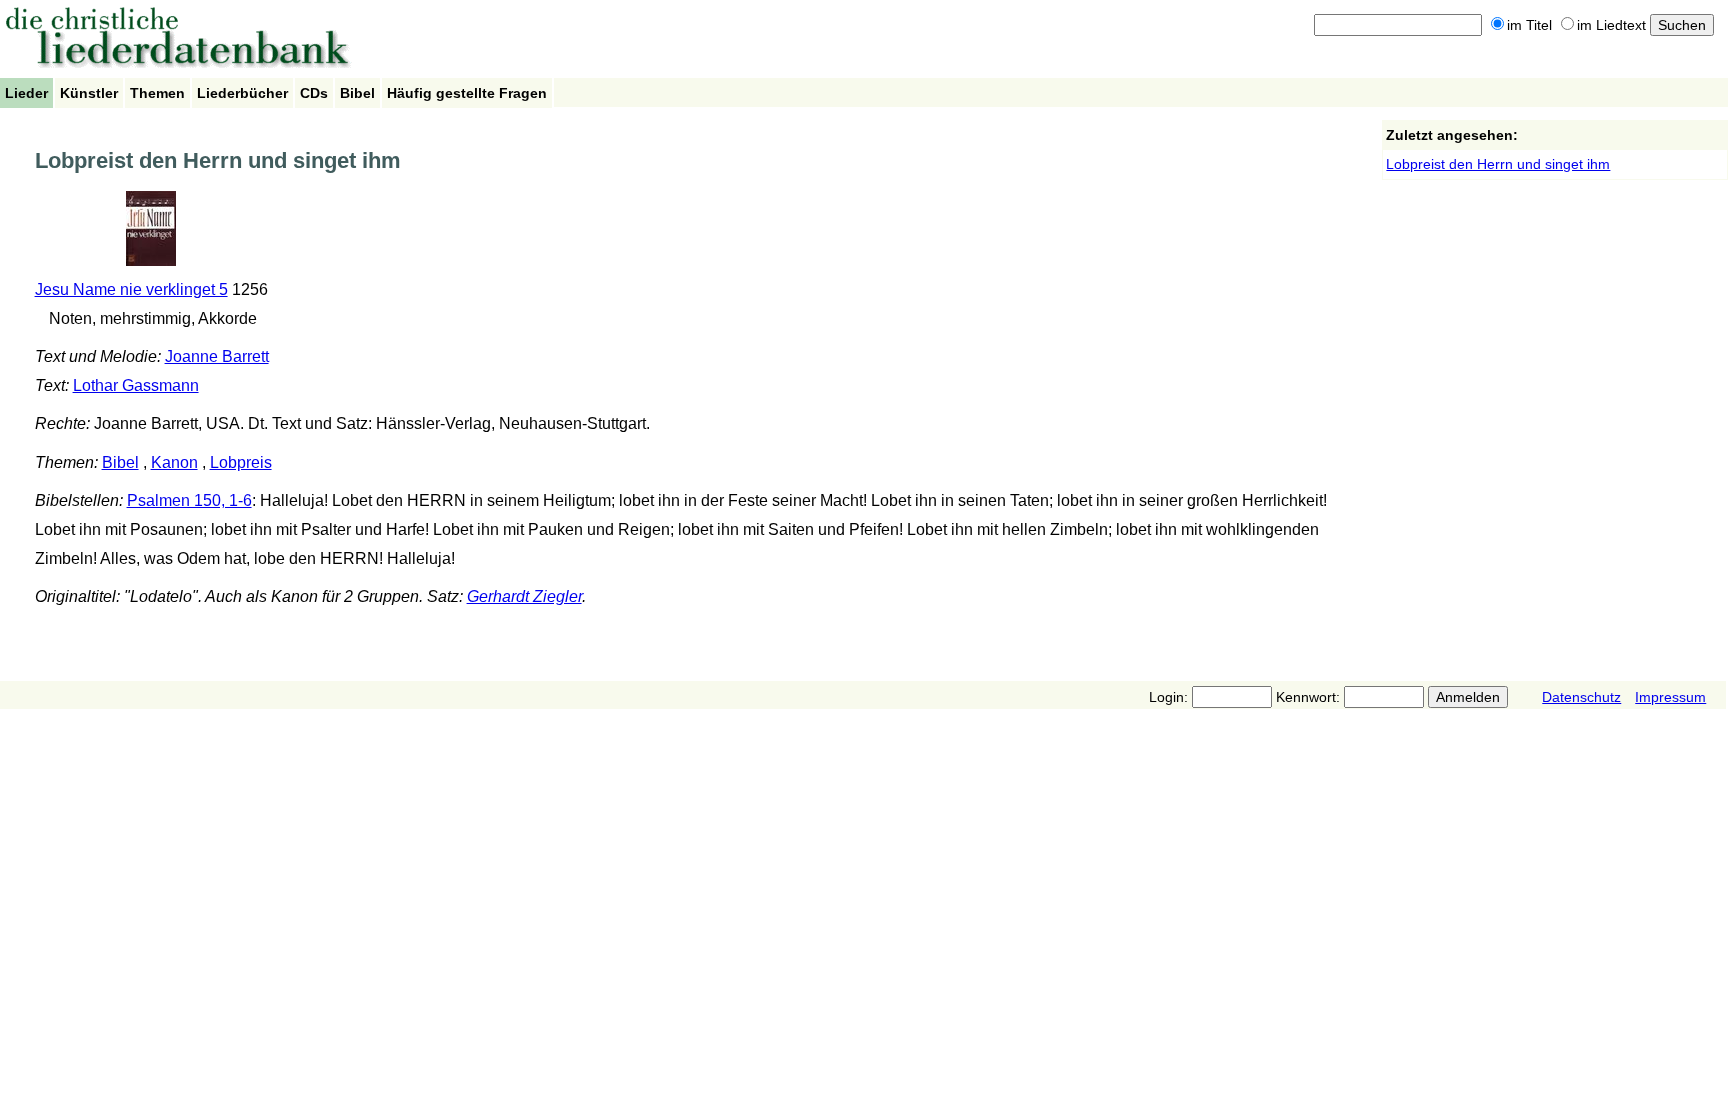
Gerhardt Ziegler (524, 596)
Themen (157, 93)
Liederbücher (242, 93)
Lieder (26, 93)
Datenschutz (1581, 697)
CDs (314, 93)
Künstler (89, 93)
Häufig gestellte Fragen (467, 93)
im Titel (1529, 25)
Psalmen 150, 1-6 (189, 500)
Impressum (1670, 697)
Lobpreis (241, 462)
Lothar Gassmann (136, 385)
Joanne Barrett (217, 356)
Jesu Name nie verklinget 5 (131, 289)
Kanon (174, 462)
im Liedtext (1611, 25)
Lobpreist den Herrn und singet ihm (1498, 164)
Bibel (357, 93)
